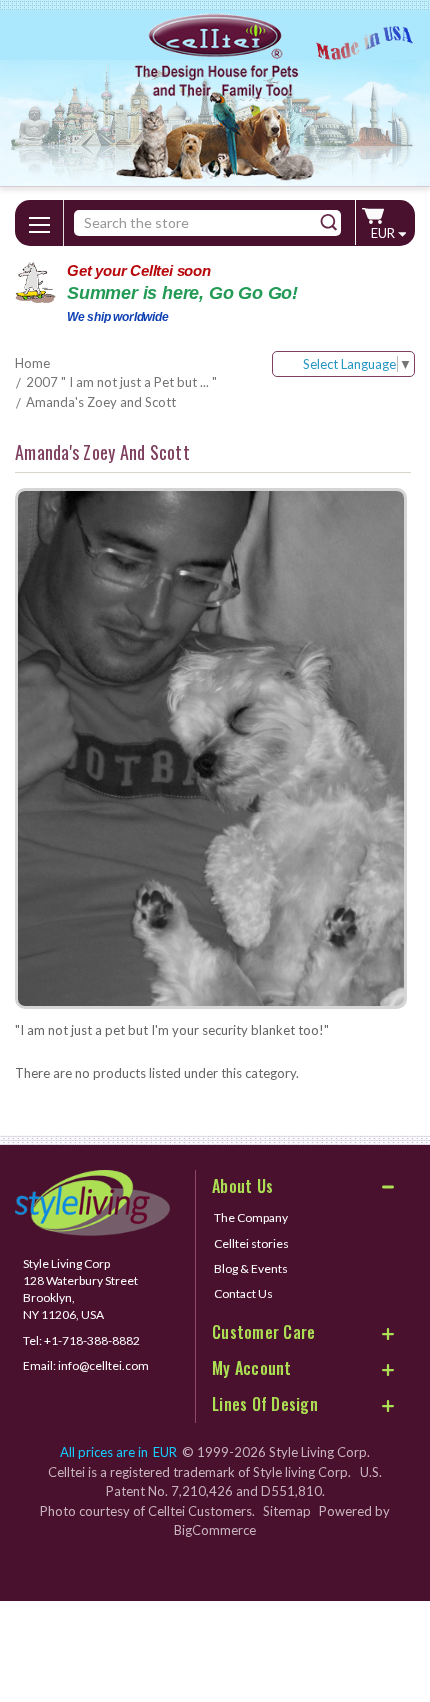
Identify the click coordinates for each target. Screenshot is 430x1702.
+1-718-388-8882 (92, 1340)
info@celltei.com (103, 1365)
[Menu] (39, 221)
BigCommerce (215, 1530)
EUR (384, 233)
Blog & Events (251, 1268)
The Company (251, 1217)
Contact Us (243, 1293)
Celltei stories (251, 1243)
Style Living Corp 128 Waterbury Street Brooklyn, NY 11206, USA (80, 1289)
